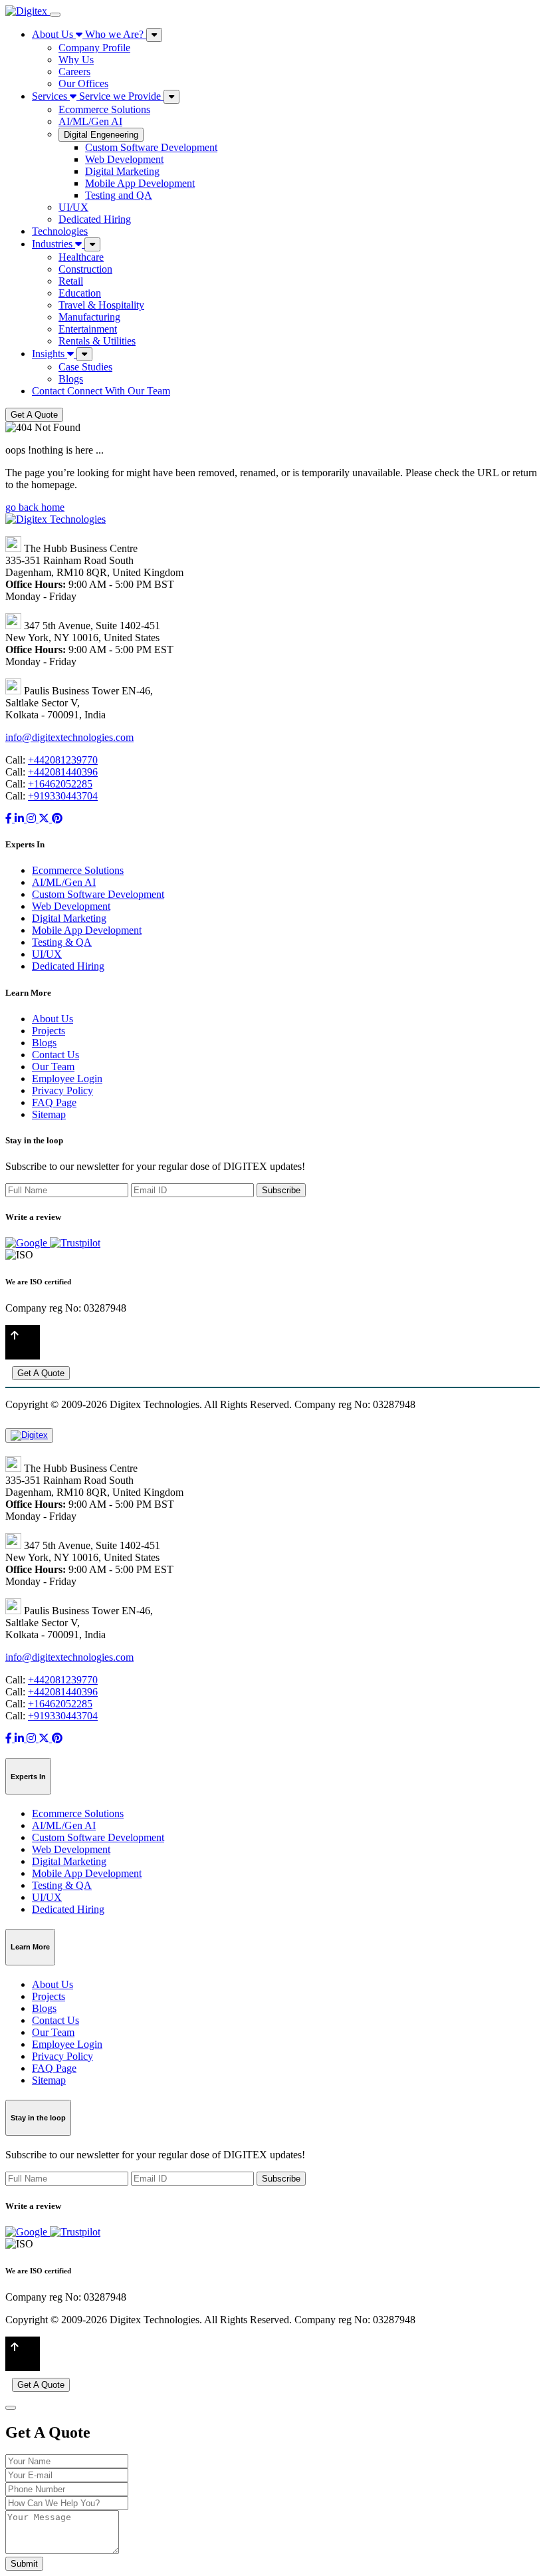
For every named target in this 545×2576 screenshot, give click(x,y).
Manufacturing (89, 317)
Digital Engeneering (101, 135)
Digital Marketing (122, 171)
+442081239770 (63, 760)
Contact (101, 391)
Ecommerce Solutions (104, 109)
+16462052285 (60, 784)
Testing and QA (119, 195)
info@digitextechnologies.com (69, 737)
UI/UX (73, 207)
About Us (88, 34)
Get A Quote (34, 415)
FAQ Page (54, 1102)
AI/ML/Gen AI (90, 121)
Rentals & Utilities (97, 341)
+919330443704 (63, 796)
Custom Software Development (151, 147)
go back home (35, 507)
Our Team (53, 1067)
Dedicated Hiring (95, 219)
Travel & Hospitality (101, 305)
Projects (49, 1031)
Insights (50, 354)
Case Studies (85, 367)
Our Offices (83, 83)
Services (96, 96)
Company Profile (94, 48)
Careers (74, 72)
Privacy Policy (62, 1090)
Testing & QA (62, 942)
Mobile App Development (140, 183)
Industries (54, 244)
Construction (85, 269)
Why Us (76, 60)
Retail (71, 281)
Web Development (124, 159)
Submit (24, 2564)
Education (80, 293)
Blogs (71, 379)
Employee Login (67, 1078)
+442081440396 (63, 772)
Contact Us (55, 1055)
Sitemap (49, 1114)
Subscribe (281, 1190)
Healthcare (81, 257)
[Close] (11, 2408)
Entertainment (88, 329)
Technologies (60, 231)
